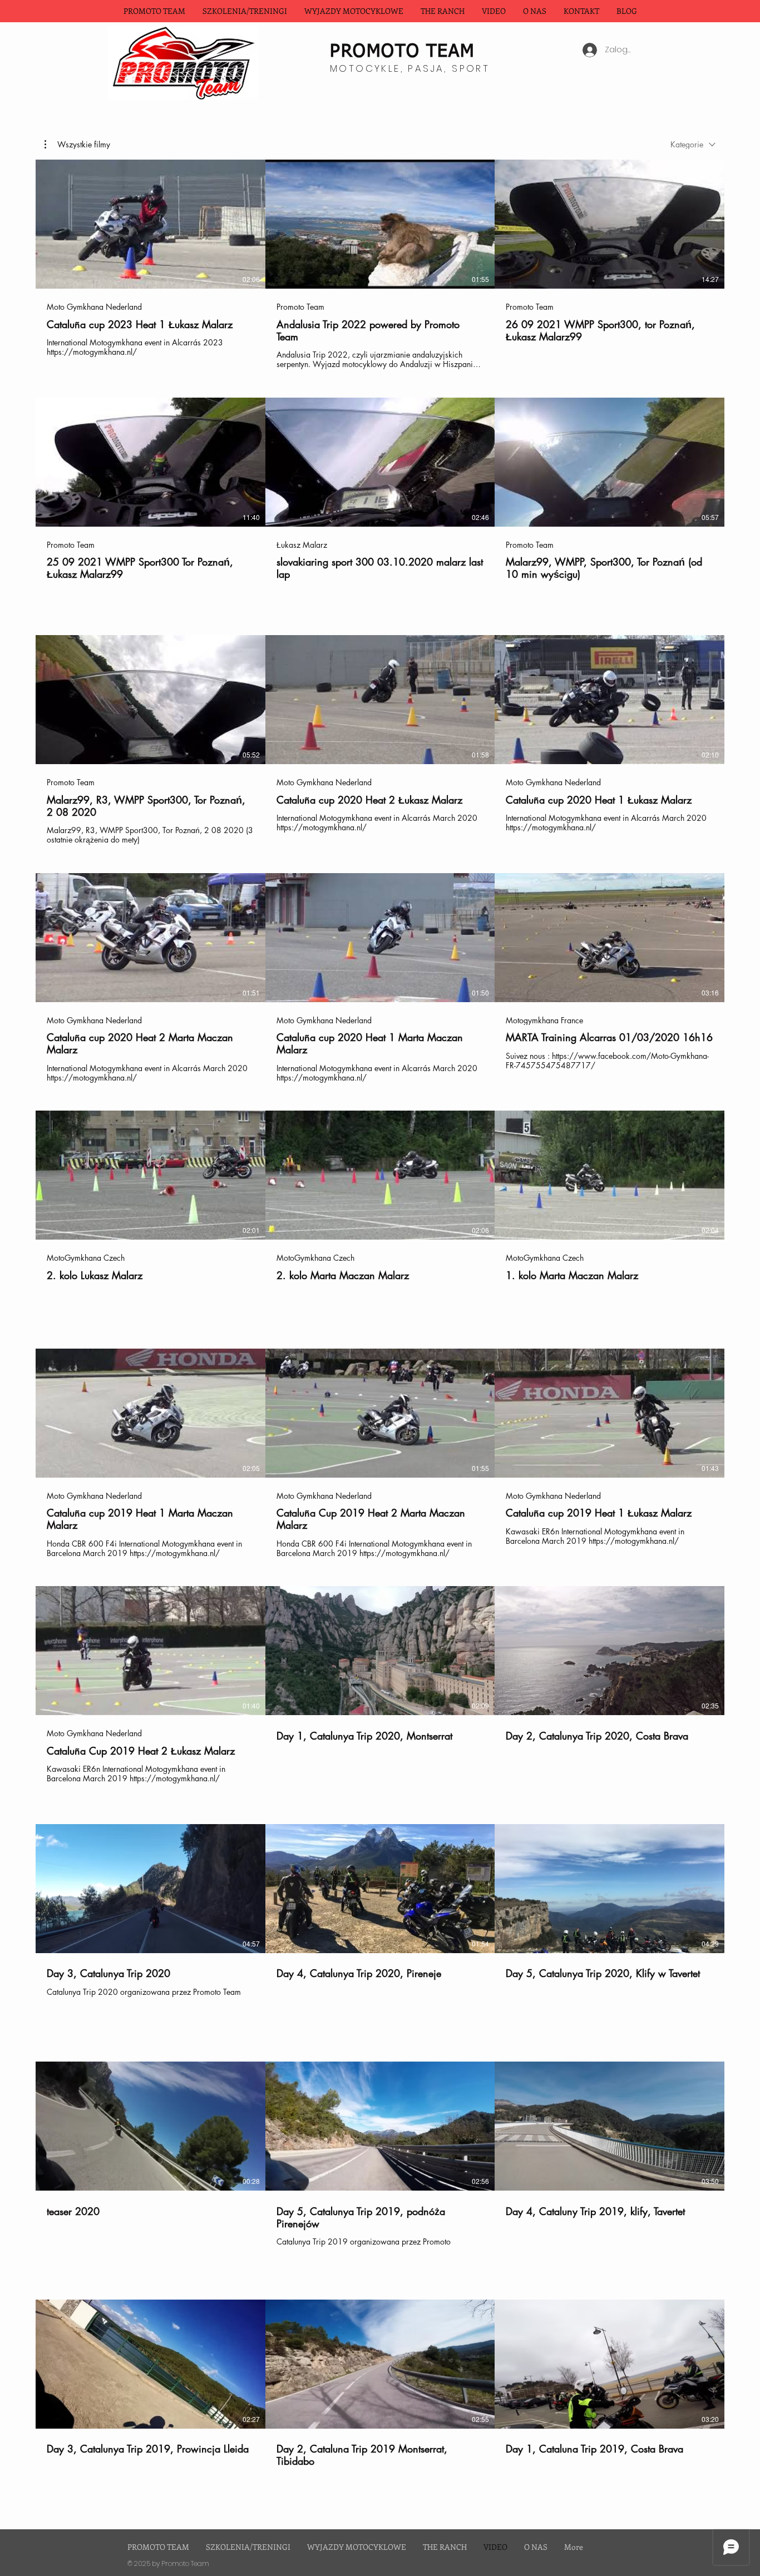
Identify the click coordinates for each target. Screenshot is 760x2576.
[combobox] (693, 144)
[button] (354, 11)
